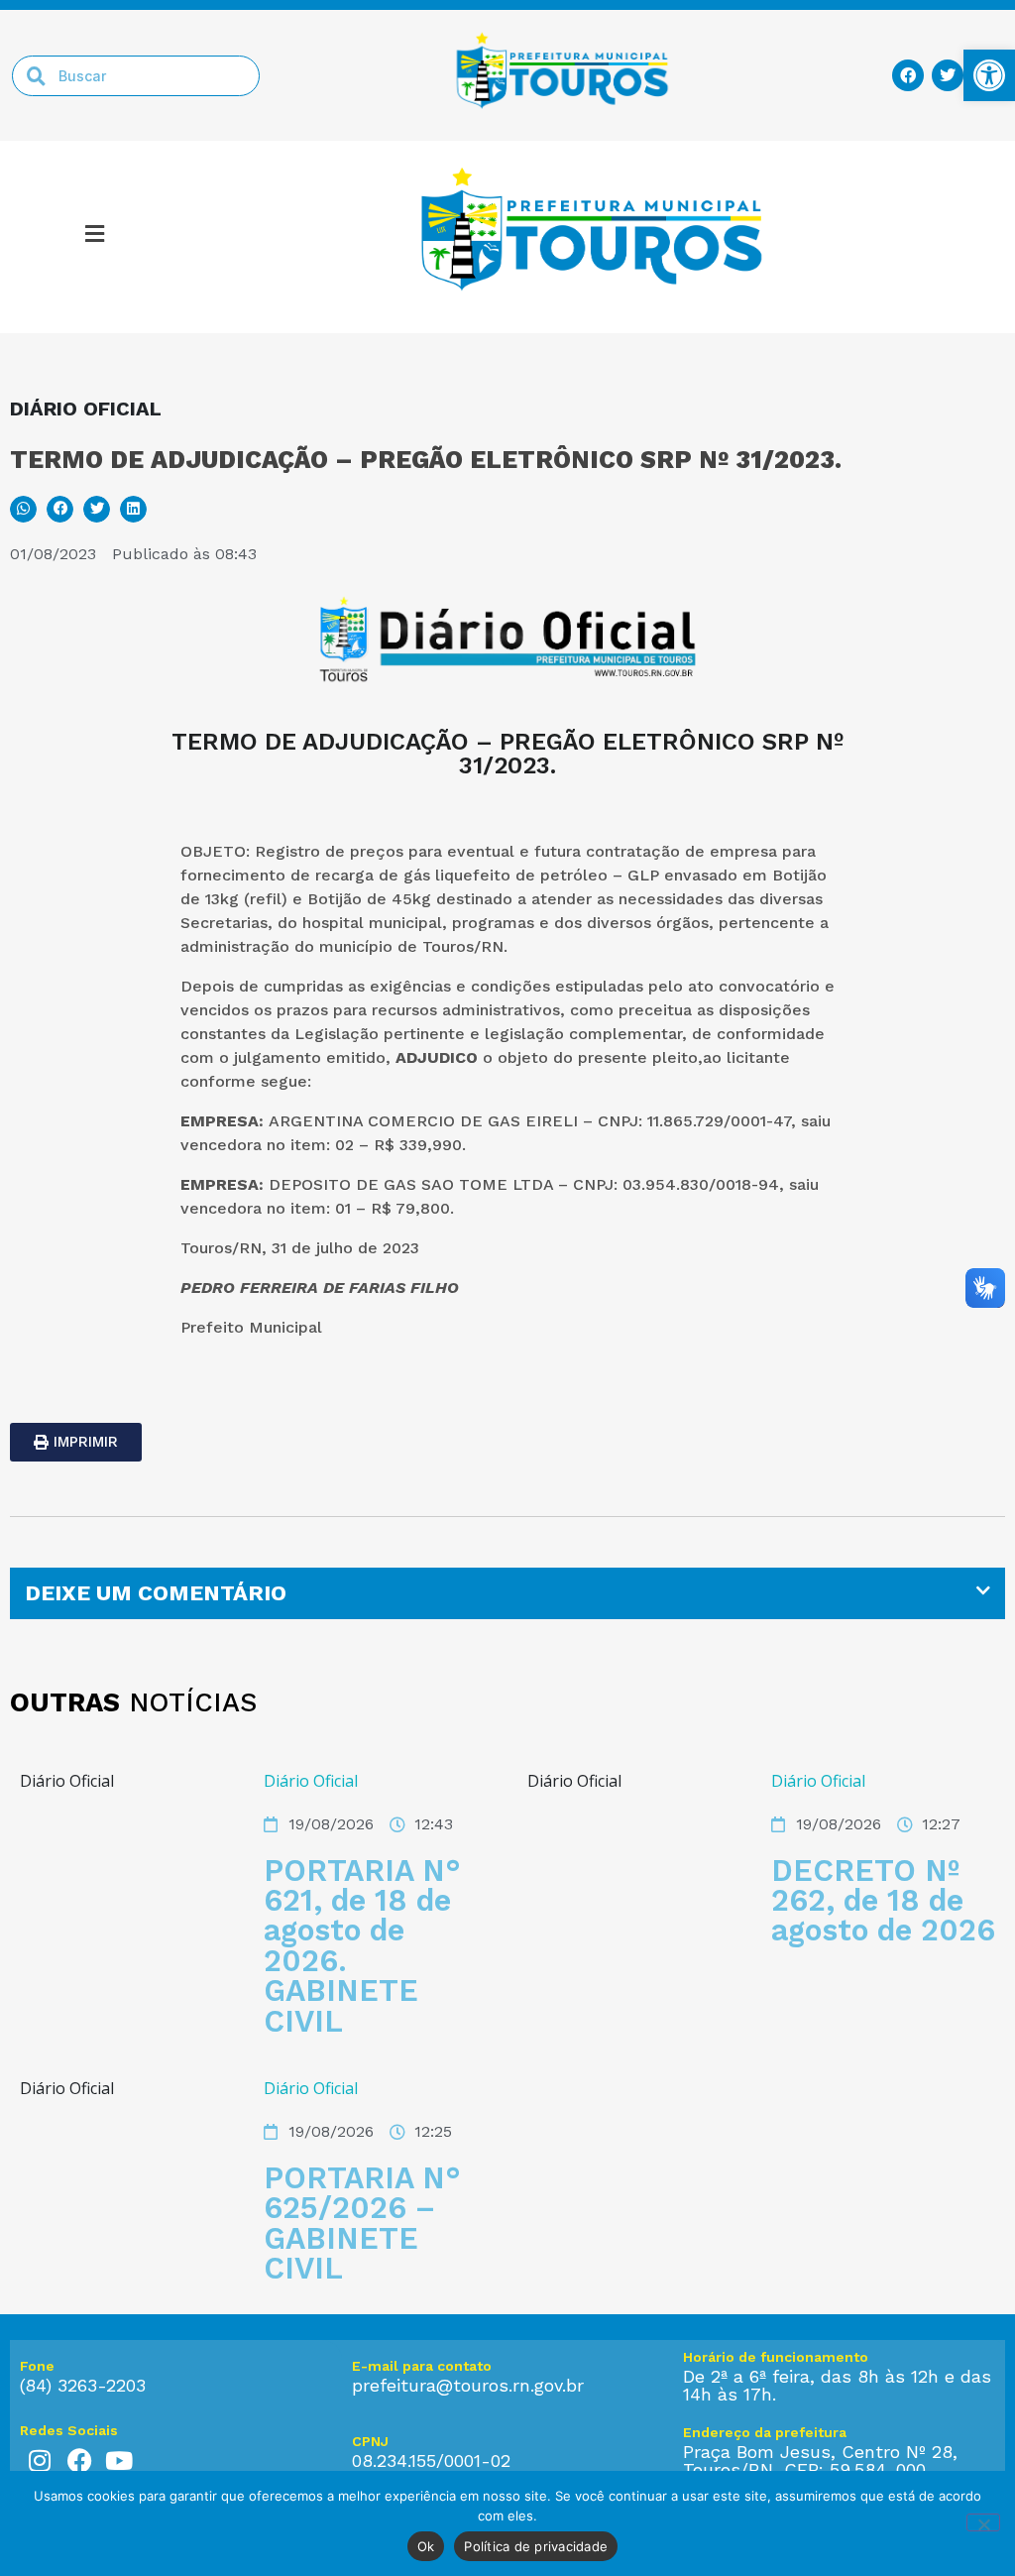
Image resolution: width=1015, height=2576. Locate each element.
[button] (23, 509)
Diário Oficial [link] (311, 1781)
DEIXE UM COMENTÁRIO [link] (156, 1593)
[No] (983, 2522)
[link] (989, 75)
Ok (426, 2546)
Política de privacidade (536, 2546)
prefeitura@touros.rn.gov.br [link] (468, 2385)
